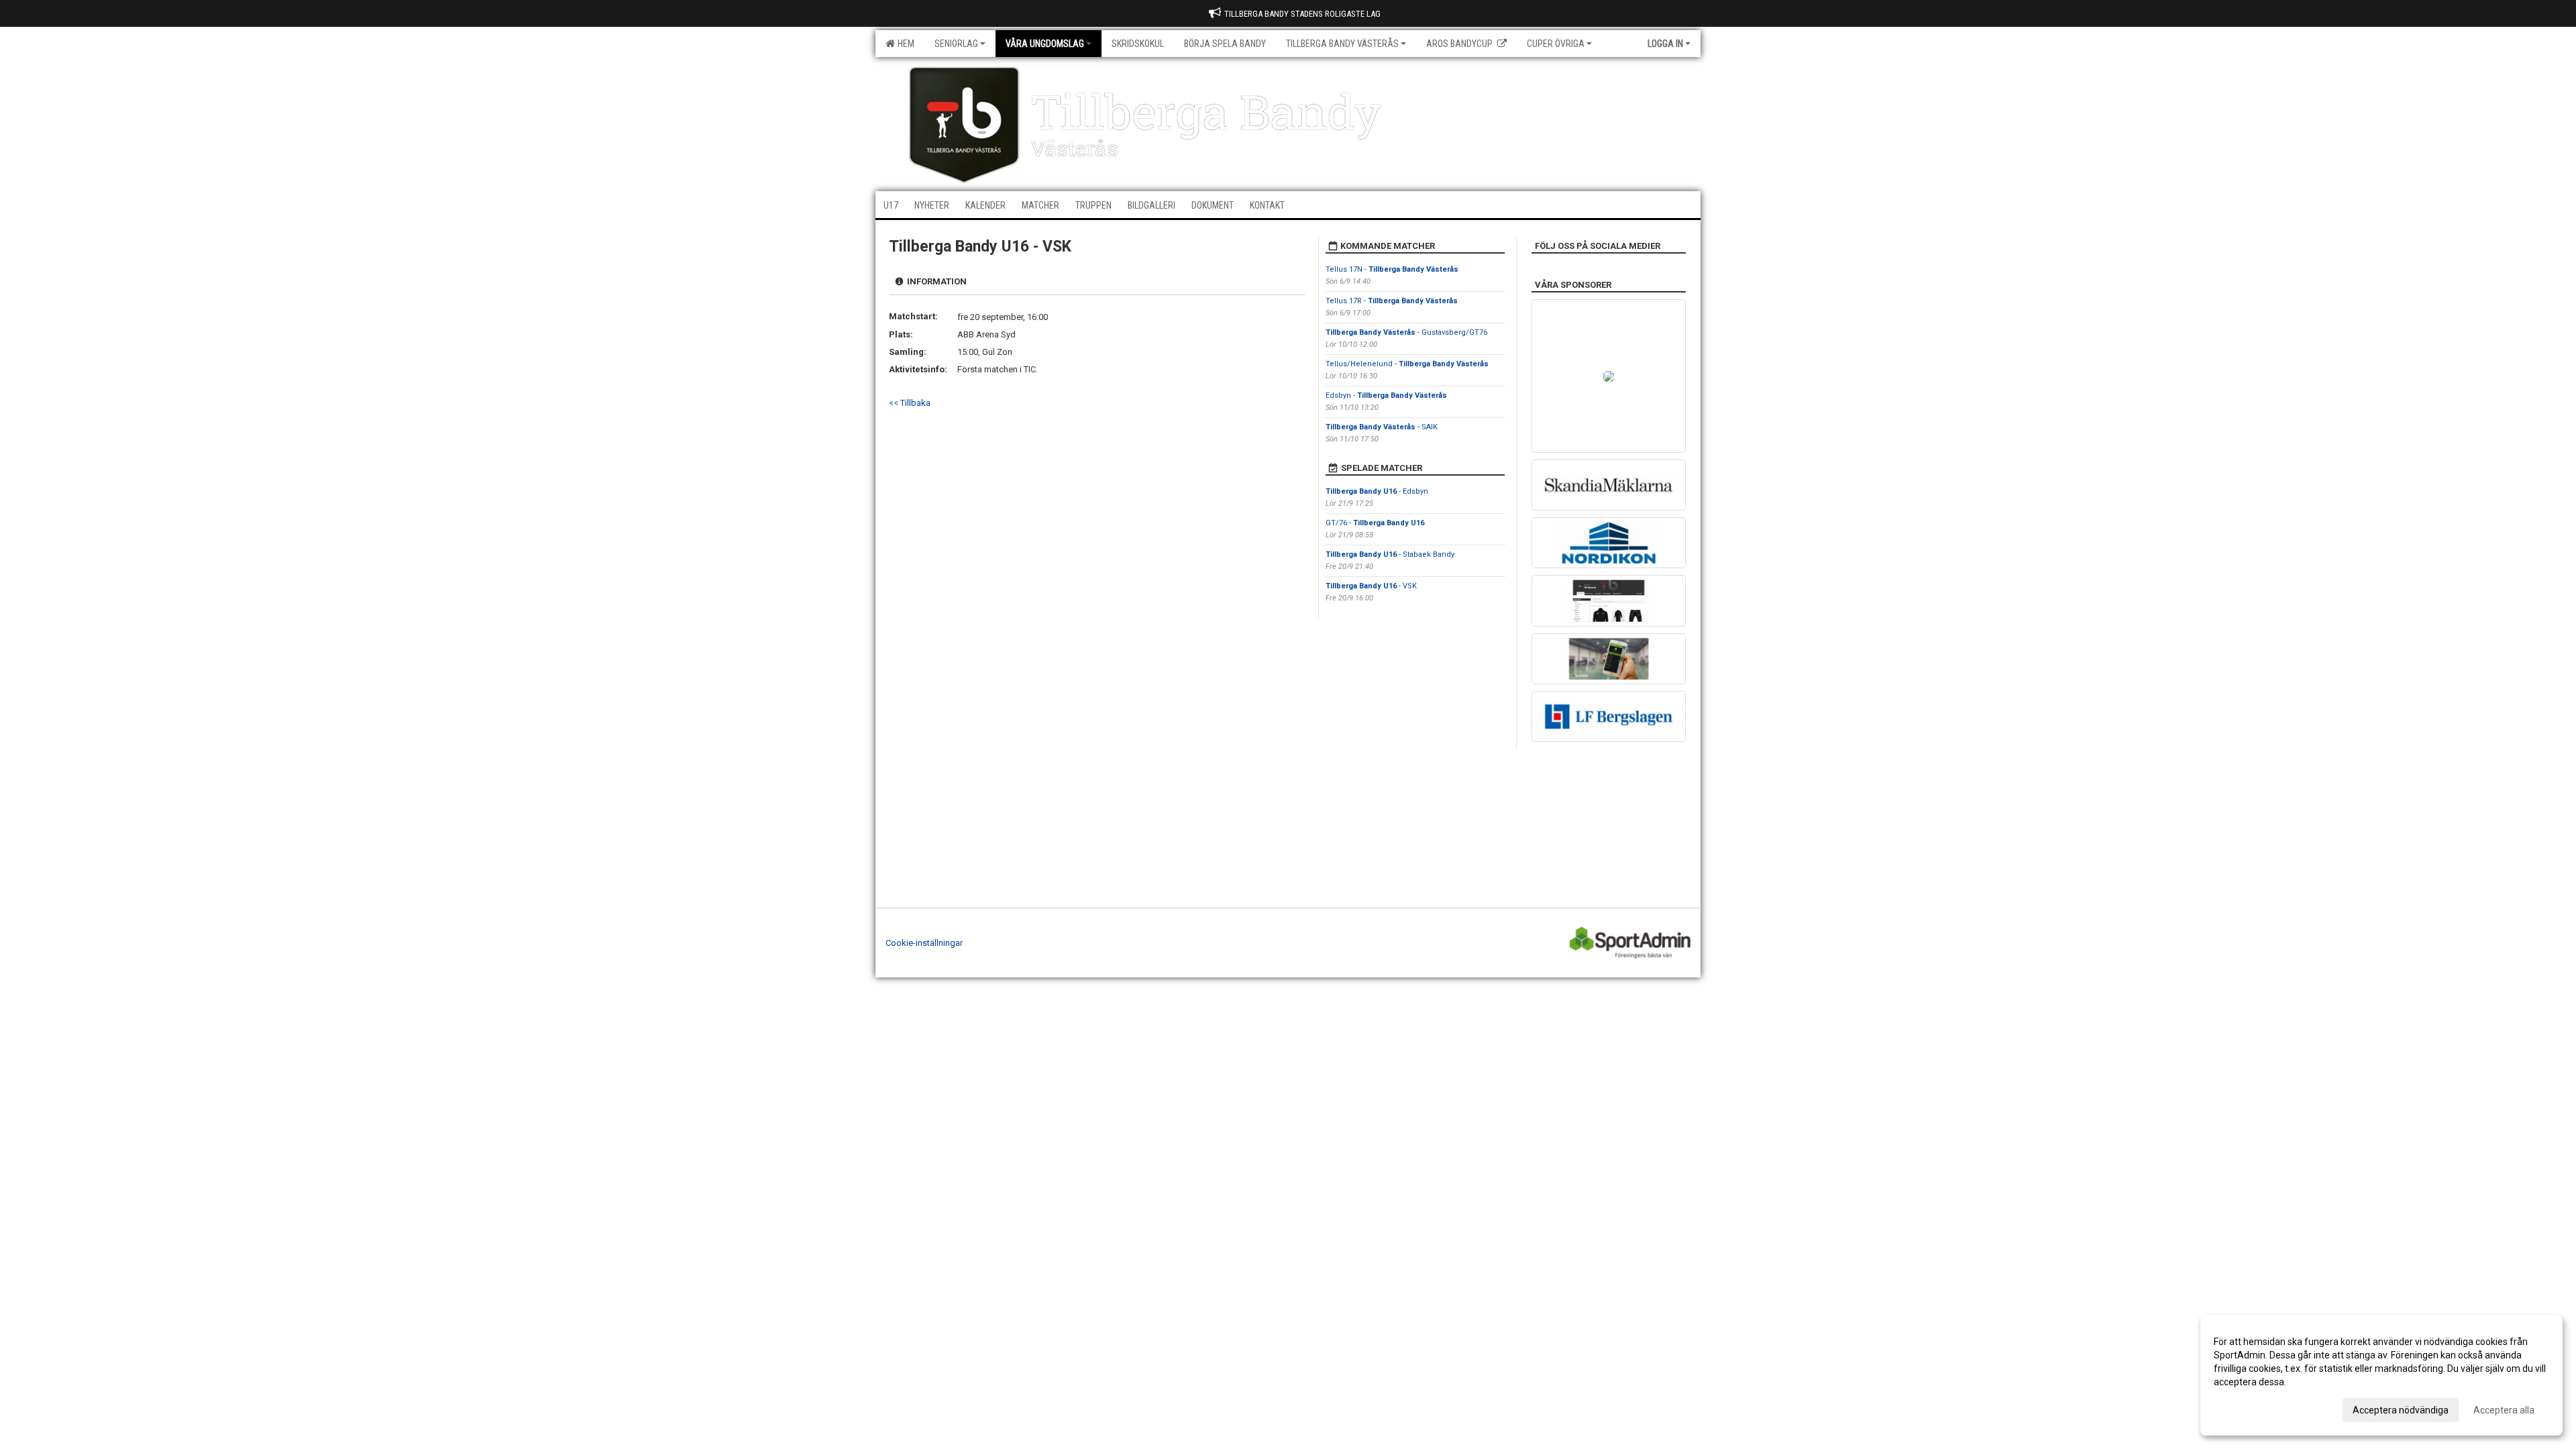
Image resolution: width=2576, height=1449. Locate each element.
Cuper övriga (1556, 44)
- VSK (1371, 586)
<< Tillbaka (910, 403)
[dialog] (2381, 1375)
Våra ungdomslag (1045, 44)
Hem (904, 44)
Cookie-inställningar (924, 943)
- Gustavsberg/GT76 (1406, 332)
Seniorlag (956, 44)
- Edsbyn (1377, 491)
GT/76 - (1375, 523)
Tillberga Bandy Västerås (1342, 44)
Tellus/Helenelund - (1407, 364)
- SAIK (1382, 427)
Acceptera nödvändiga (2401, 1410)
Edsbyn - (1386, 395)
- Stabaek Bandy (1390, 554)
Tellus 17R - (1392, 301)
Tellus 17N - (1392, 269)
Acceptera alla (2504, 1410)
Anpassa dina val (2250, 1408)
